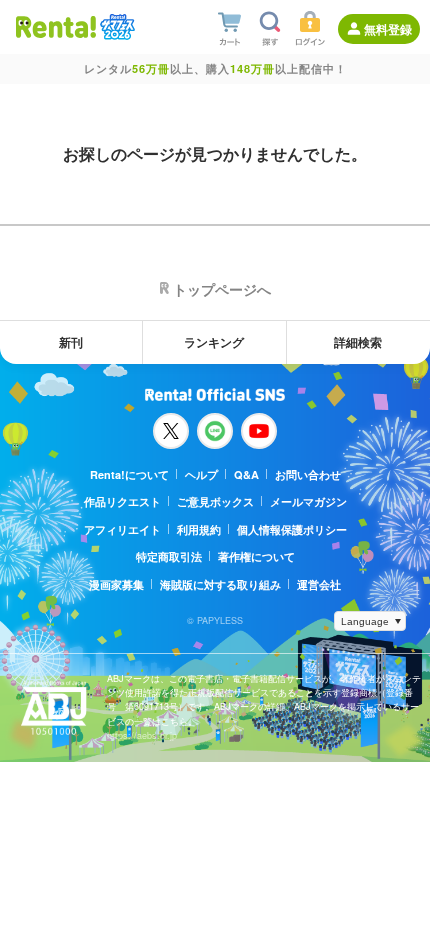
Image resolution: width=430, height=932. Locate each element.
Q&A (246, 474)
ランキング (214, 342)
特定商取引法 (169, 556)
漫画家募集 (116, 584)
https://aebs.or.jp (142, 735)
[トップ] (56, 26)
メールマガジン (308, 501)
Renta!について (129, 474)
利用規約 (199, 529)
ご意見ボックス (215, 501)
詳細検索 (358, 342)
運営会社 (319, 584)
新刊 (71, 342)
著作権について (256, 556)
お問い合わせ (308, 474)
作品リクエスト (122, 501)
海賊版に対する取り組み (220, 584)
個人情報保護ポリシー (292, 529)
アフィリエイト (122, 529)
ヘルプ (201, 474)
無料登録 (388, 29)
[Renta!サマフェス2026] (115, 27)
